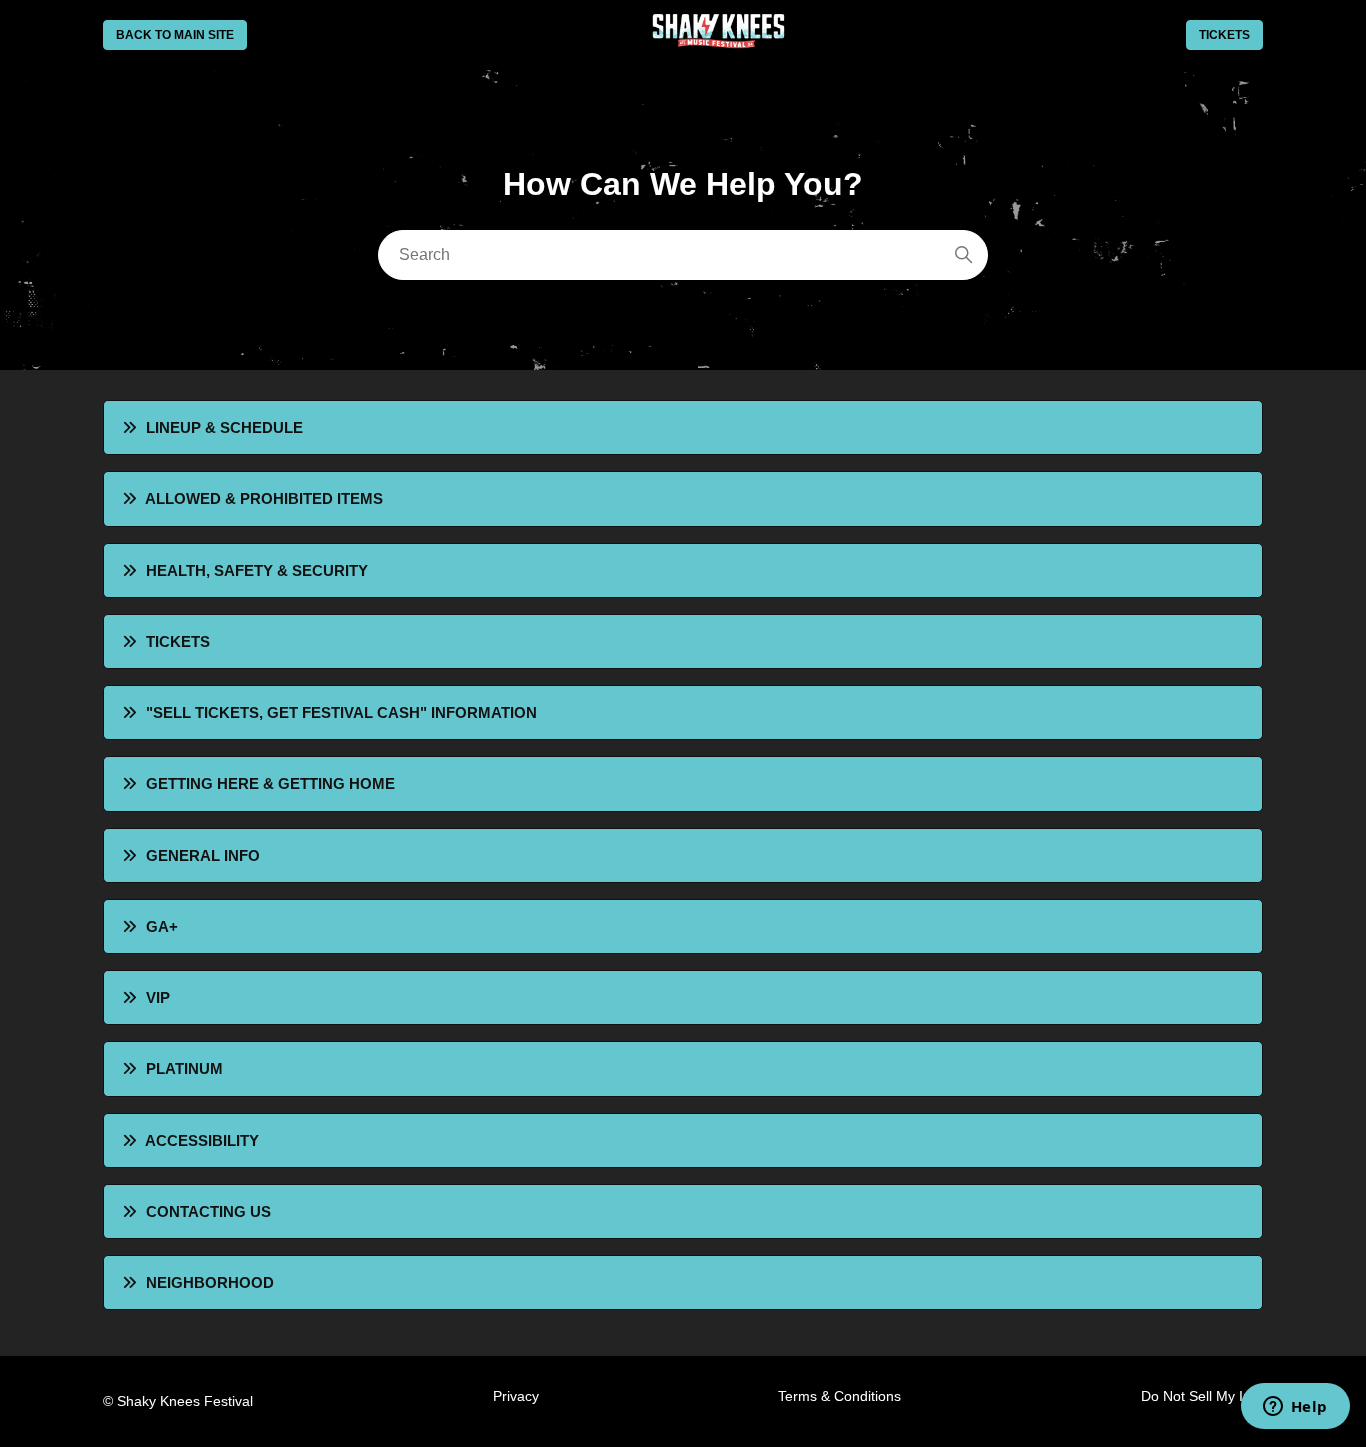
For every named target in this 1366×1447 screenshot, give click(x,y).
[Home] (717, 42)
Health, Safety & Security (257, 570)
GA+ (162, 926)
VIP (158, 997)
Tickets (1224, 35)
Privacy (516, 1396)
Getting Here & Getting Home (270, 783)
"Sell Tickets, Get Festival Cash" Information (341, 712)
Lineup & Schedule (224, 427)
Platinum (184, 1068)
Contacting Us (208, 1211)
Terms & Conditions (839, 1396)
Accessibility (202, 1140)
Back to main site (175, 35)
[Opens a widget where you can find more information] (1295, 1408)
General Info (203, 855)
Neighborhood (210, 1282)
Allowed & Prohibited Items (264, 498)
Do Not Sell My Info (1202, 1396)
